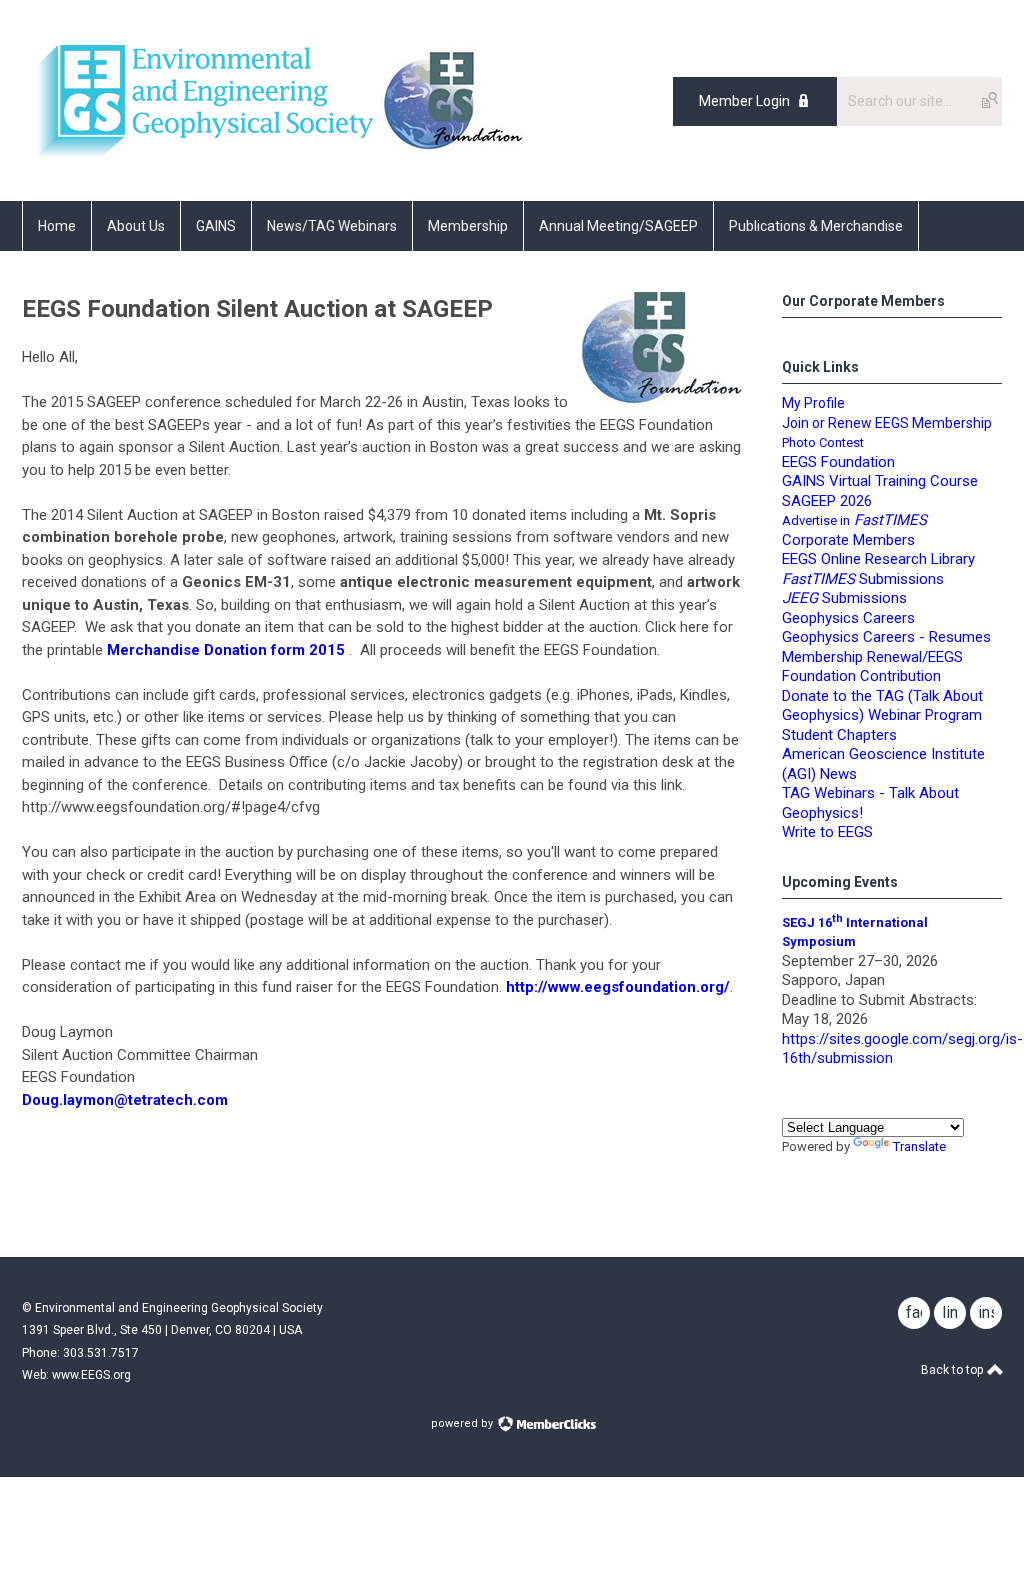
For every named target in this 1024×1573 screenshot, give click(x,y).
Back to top (953, 1370)
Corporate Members (848, 540)
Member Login (744, 101)
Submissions (844, 598)
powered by (463, 1423)
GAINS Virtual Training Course (880, 481)
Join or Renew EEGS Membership (887, 423)
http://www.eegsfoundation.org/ (618, 987)
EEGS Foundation (838, 462)
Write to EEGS (827, 832)
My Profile (813, 403)
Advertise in (854, 520)
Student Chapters (839, 735)
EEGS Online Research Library (878, 559)
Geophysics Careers (848, 618)
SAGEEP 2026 (827, 501)
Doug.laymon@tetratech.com (125, 1100)
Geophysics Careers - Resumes (886, 637)
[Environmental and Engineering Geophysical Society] (200, 156)
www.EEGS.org (91, 1375)
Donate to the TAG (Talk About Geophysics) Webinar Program (882, 706)
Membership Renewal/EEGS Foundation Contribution (872, 667)
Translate (919, 1146)
